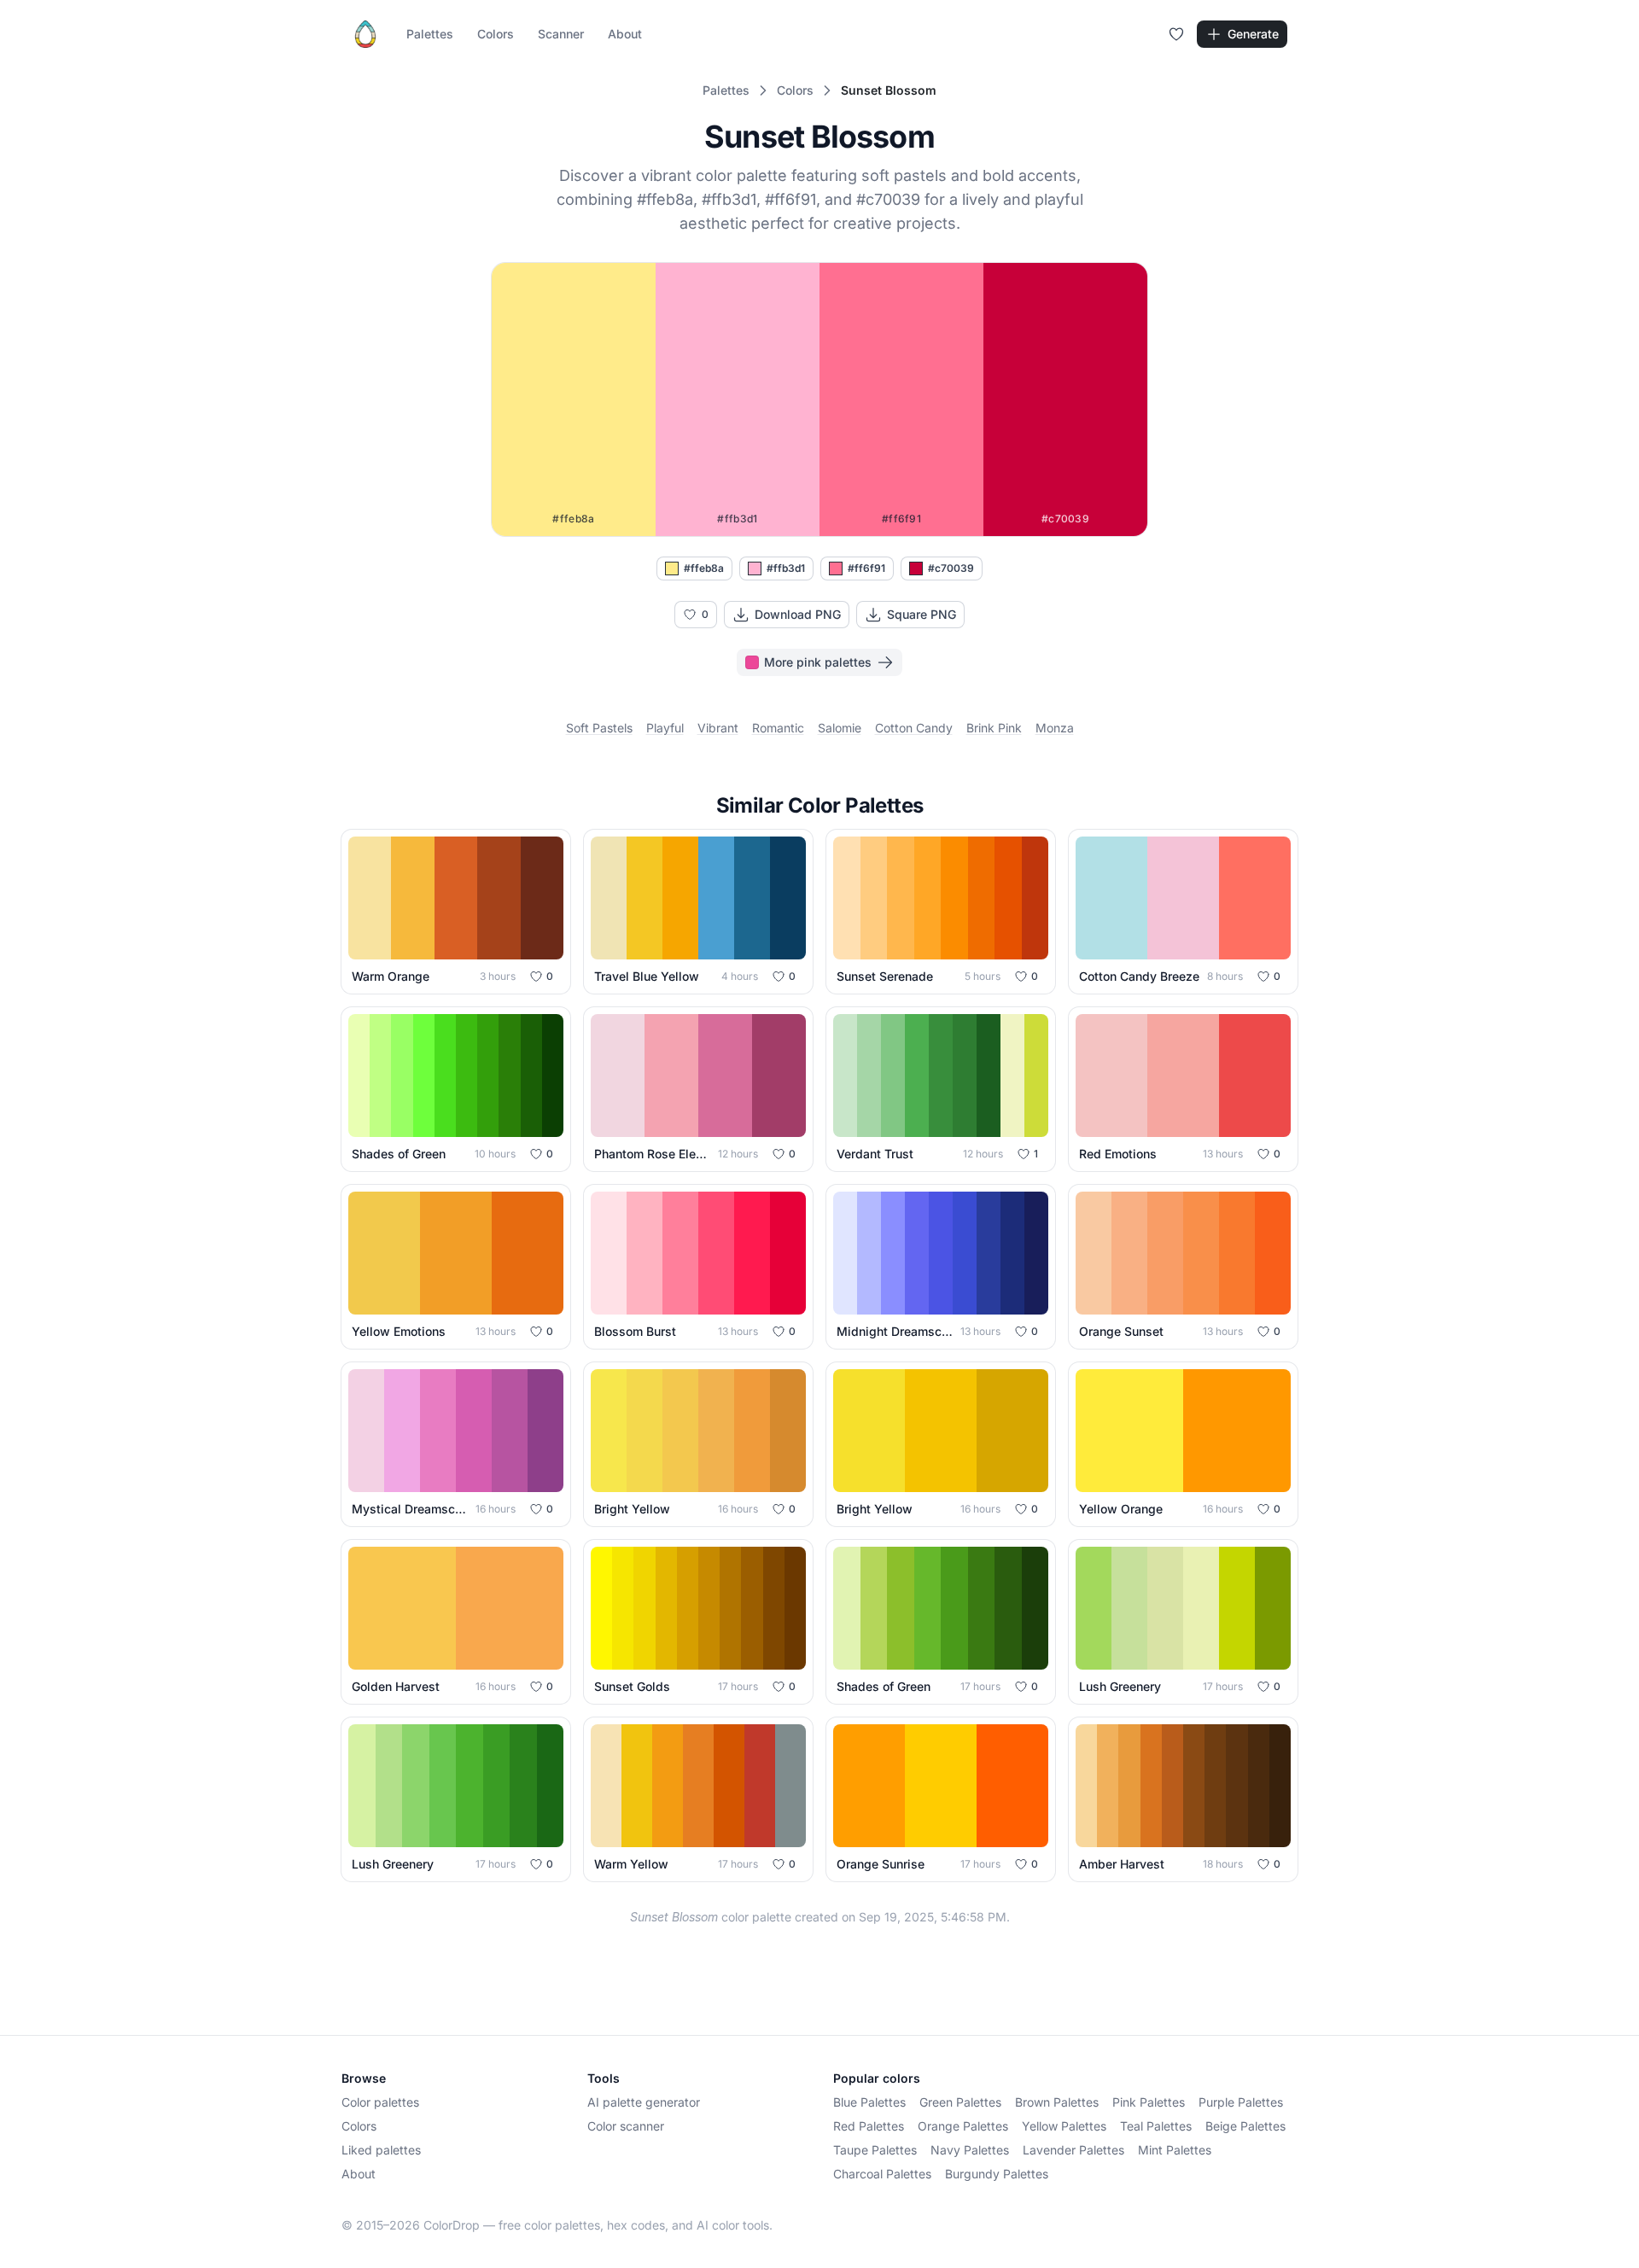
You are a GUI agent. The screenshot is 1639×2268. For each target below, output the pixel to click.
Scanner (561, 34)
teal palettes (1156, 2126)
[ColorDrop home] (365, 34)
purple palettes (1241, 2102)
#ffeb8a (704, 568)
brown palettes (1057, 2102)
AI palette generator (644, 2102)
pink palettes (1149, 2102)
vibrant (718, 728)
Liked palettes (381, 2150)
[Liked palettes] (1176, 34)
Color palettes (380, 2102)
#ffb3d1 (786, 568)
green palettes (960, 2102)
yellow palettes (1064, 2126)
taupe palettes (875, 2150)
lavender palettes (1073, 2150)
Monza (1055, 728)
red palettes (869, 2126)
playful (665, 728)
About (625, 34)
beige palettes (1245, 2126)
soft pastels (599, 728)
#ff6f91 (866, 568)
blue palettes (869, 2102)
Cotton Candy (914, 728)
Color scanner (626, 2126)
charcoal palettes (882, 2174)
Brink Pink (994, 728)
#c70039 (951, 568)
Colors (496, 34)
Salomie (840, 728)
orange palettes (963, 2126)
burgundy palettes (997, 2174)
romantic (778, 728)
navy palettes (970, 2150)
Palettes (430, 34)
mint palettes (1175, 2150)
